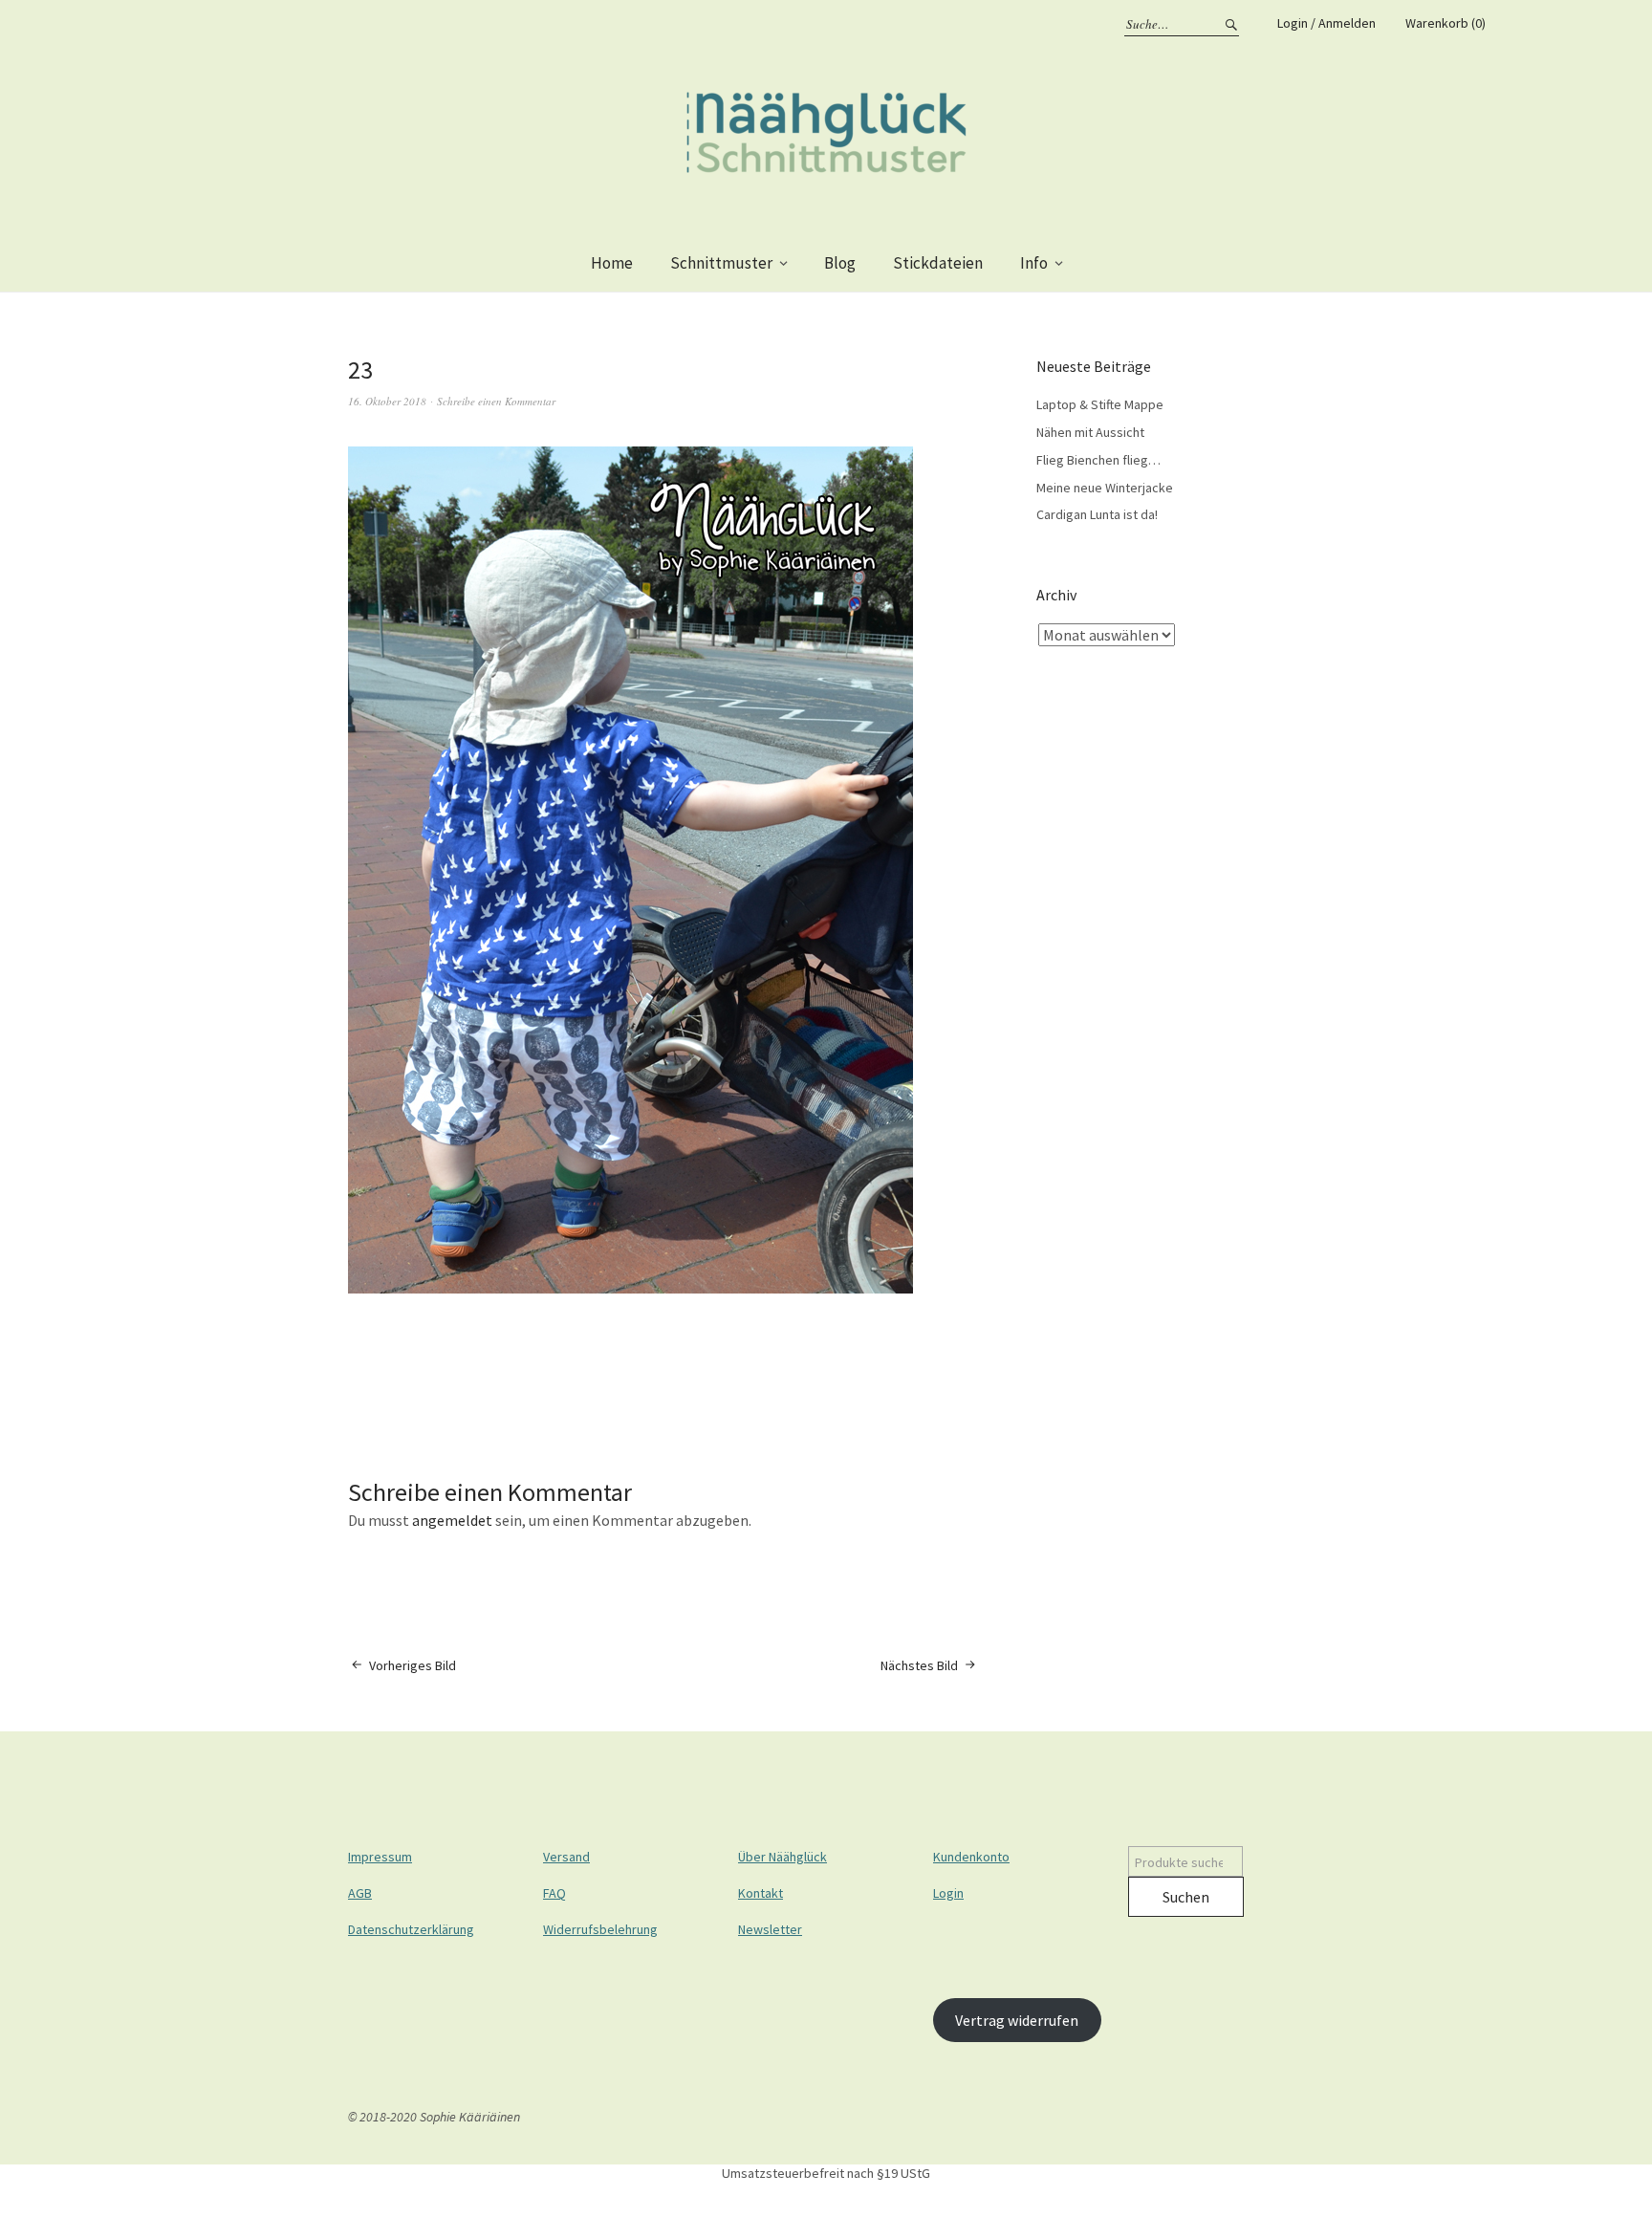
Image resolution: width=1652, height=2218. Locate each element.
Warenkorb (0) (1445, 23)
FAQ (554, 1893)
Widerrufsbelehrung (600, 1929)
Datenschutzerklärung (411, 1929)
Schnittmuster (721, 263)
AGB (360, 1893)
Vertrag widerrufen (1017, 2020)
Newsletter (770, 1929)
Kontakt (761, 1893)
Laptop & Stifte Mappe (1100, 404)
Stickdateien (938, 263)
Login (948, 1893)
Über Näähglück (783, 1857)
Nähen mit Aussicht (1090, 432)
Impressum (380, 1857)
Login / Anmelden (1326, 23)
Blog (840, 263)
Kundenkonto (971, 1857)
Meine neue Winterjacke (1105, 488)
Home (612, 263)
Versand (566, 1857)
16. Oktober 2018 (387, 401)
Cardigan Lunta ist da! (1097, 514)
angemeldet (452, 1520)
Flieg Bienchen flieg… (1098, 460)
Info (1034, 263)
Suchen (1186, 1897)
